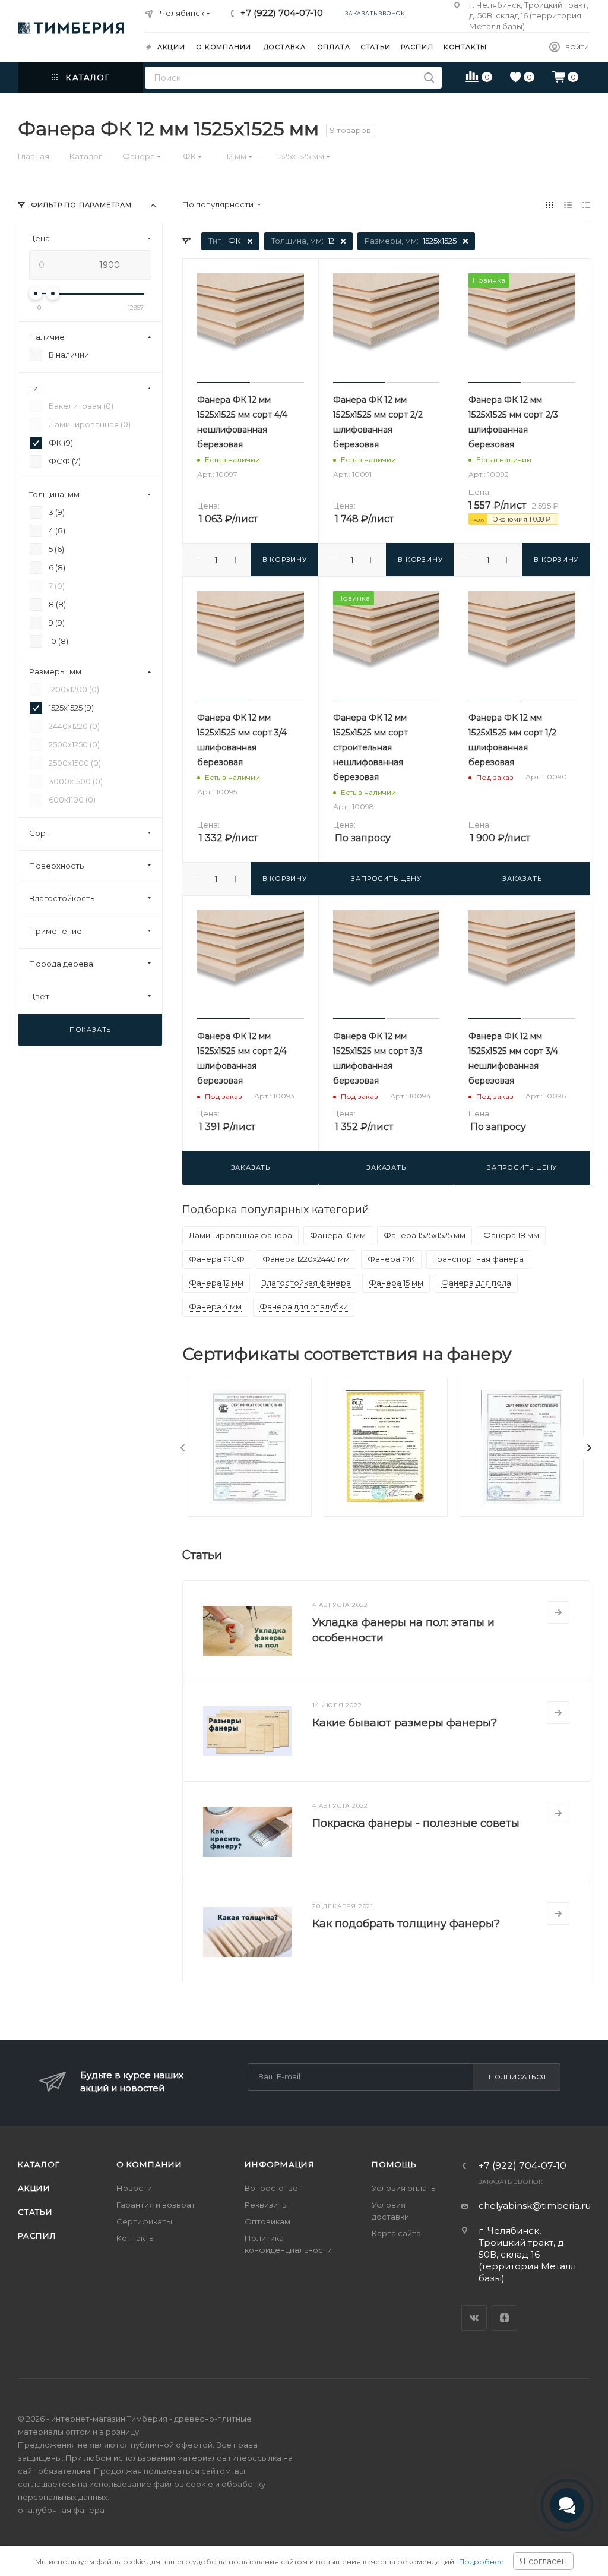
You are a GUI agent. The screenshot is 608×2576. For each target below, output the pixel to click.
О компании (149, 2164)
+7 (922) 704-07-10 (282, 13)
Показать (90, 1030)
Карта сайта (396, 2233)
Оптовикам (267, 2221)
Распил (37, 2236)
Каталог (39, 2164)
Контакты (136, 2238)
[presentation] (183, 1448)
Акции (34, 2188)
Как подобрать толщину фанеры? (406, 1924)
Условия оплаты (404, 2188)
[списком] (568, 205)
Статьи (35, 2212)
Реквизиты (266, 2205)
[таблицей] (586, 205)
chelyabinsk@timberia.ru (535, 2206)
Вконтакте (474, 2318)
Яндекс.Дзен (504, 2318)
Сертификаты (144, 2221)
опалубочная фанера (61, 2510)
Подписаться (517, 2077)
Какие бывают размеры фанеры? (405, 1723)
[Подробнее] (558, 1612)
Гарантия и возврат (156, 2205)
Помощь (394, 2164)
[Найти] (429, 78)
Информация (280, 2164)
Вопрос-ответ (273, 2188)
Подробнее (482, 2561)
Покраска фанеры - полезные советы (416, 1823)
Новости (134, 2188)
